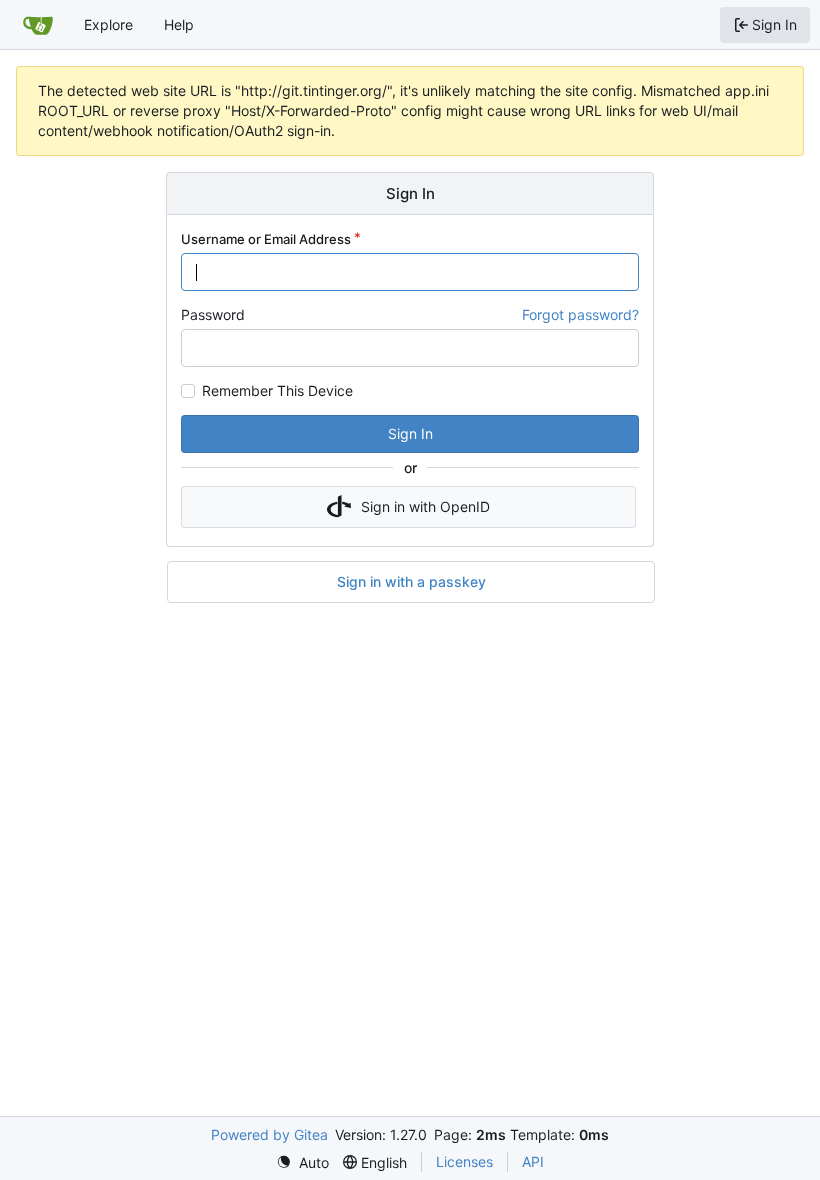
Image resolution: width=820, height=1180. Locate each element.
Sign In (410, 433)
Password (213, 314)
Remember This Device (277, 391)
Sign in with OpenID (425, 506)
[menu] (302, 1162)
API (533, 1161)
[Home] (38, 25)
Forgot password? (580, 314)
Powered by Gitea (269, 1134)
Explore (108, 24)
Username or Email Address (266, 239)
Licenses (464, 1161)
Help (179, 24)
